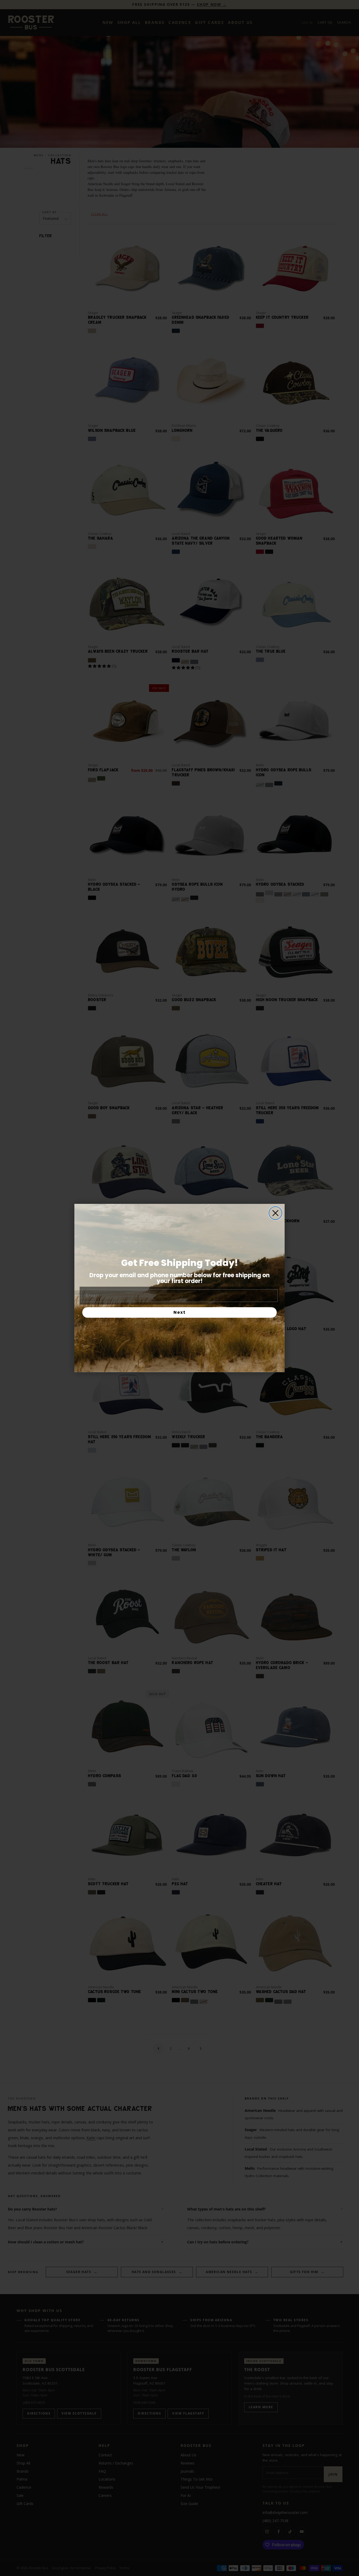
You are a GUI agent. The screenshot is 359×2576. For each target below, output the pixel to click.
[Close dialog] (275, 1213)
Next (180, 1312)
